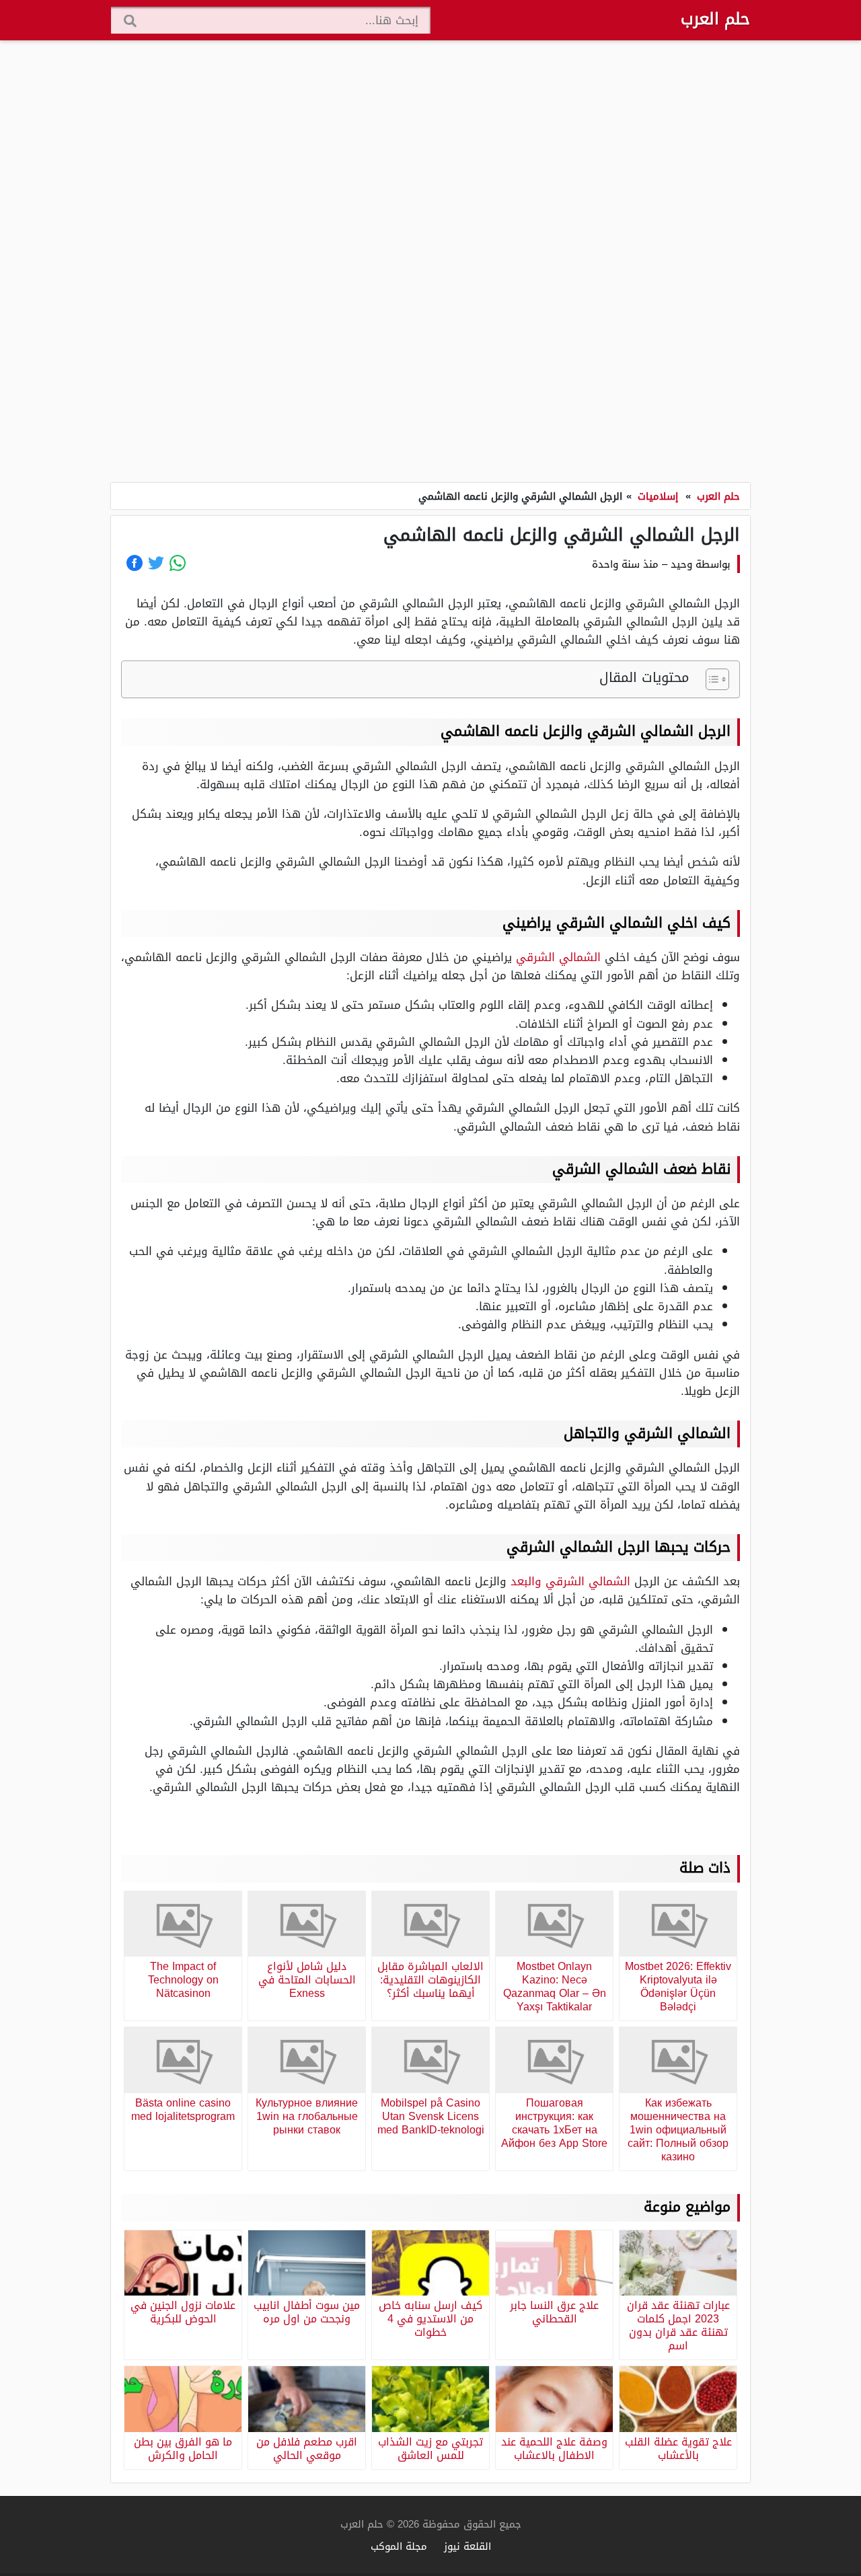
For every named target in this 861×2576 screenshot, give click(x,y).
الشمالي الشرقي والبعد (570, 1581)
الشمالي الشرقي (558, 957)
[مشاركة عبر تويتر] (156, 563)
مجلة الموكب (399, 2546)
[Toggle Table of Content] (711, 679)
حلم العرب (715, 19)
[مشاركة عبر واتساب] (178, 563)
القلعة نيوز (467, 2546)
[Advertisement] (430, 262)
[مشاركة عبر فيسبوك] (135, 563)
